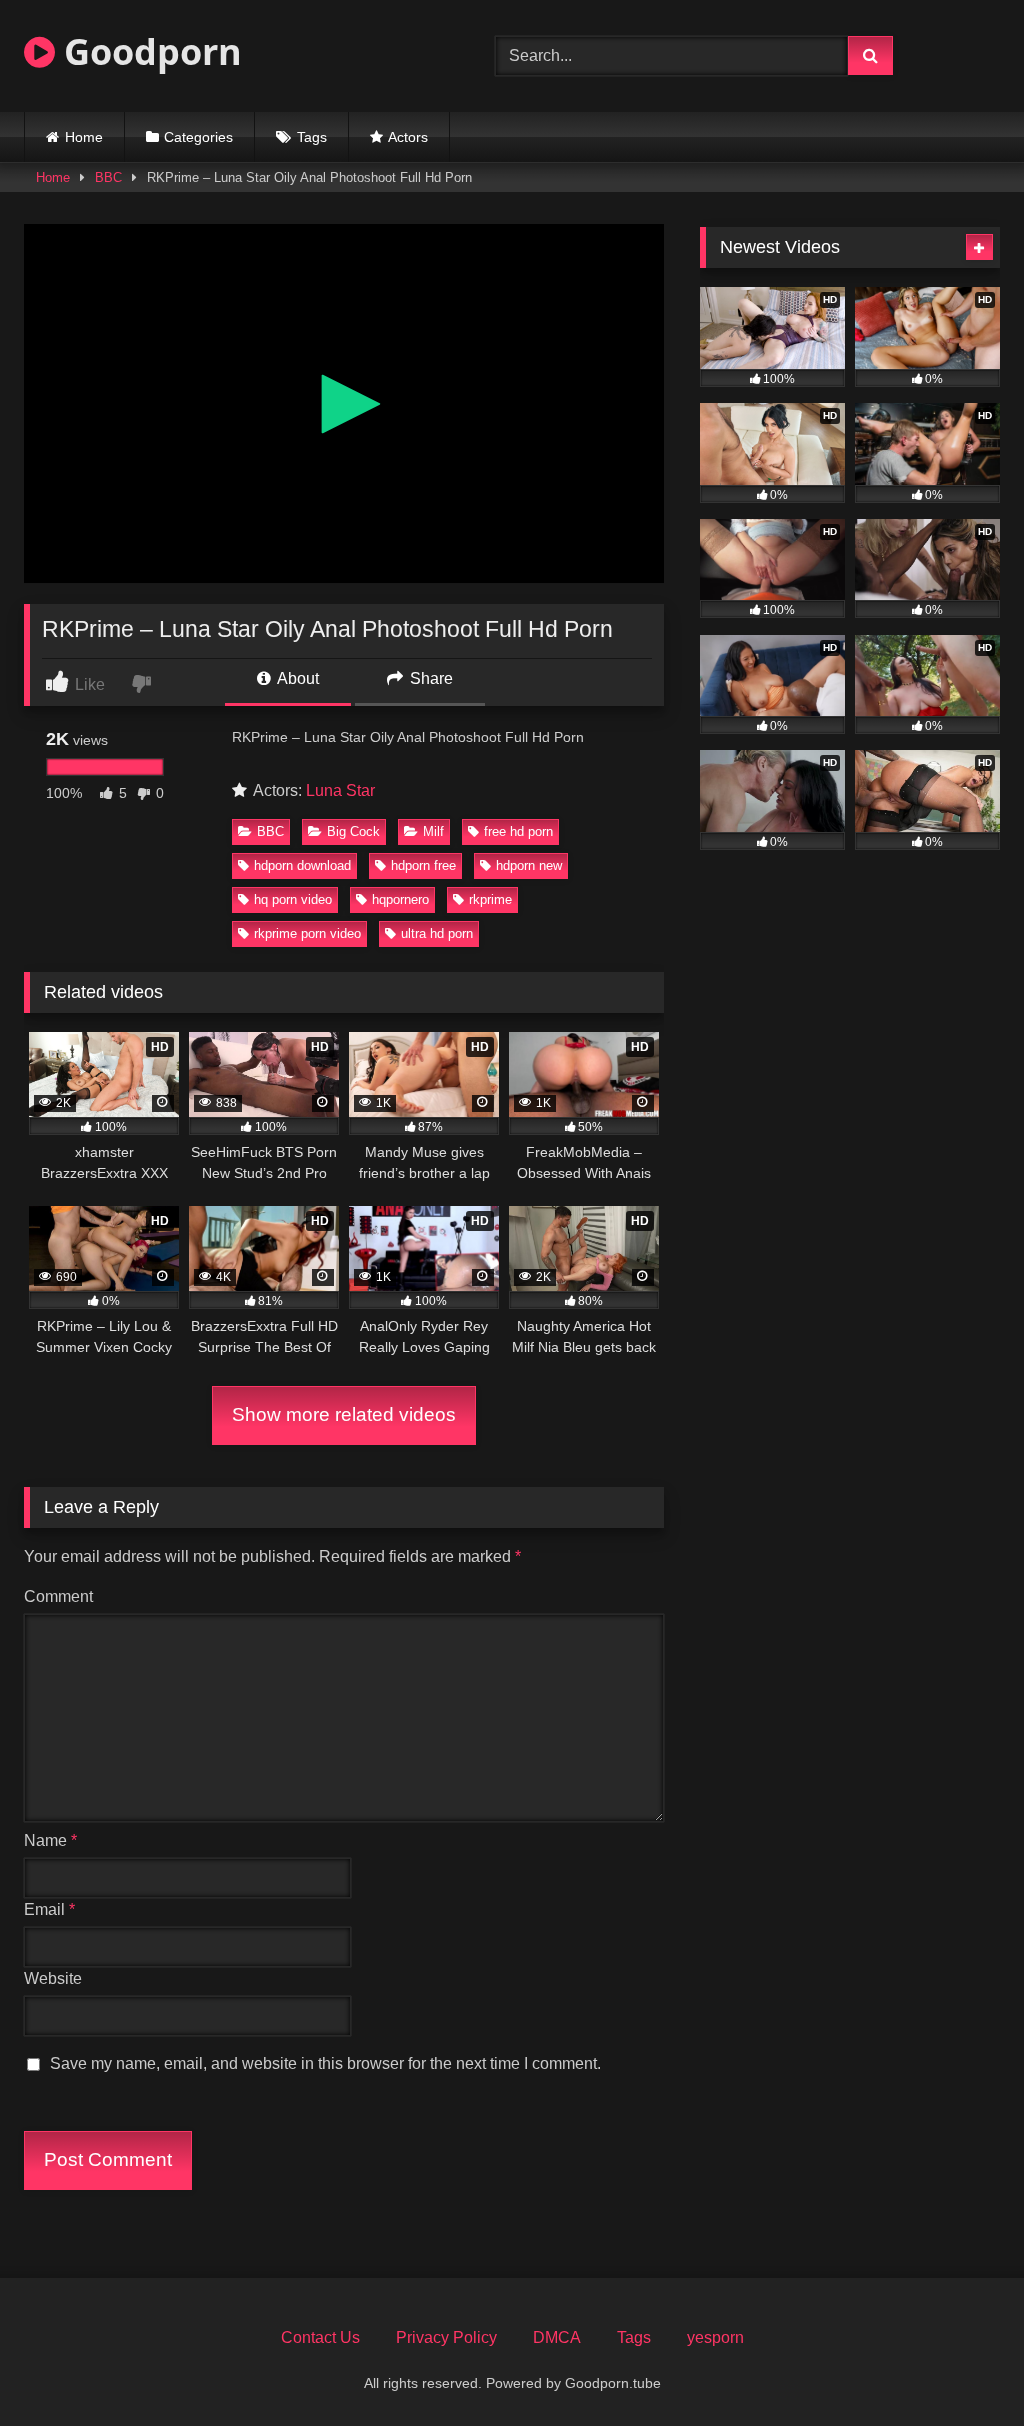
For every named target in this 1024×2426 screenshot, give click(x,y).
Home (84, 137)
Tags (312, 137)
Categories (198, 137)
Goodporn (148, 51)
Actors (408, 137)
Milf (433, 831)
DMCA (557, 2337)
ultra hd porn (437, 933)
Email (49, 1909)
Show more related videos (344, 1414)
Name (50, 1840)
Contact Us (320, 2337)
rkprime (490, 899)
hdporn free (423, 865)
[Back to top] (962, 2366)
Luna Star (340, 790)
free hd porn (518, 831)
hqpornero (400, 899)
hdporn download (302, 865)
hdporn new (529, 865)
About (296, 678)
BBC (108, 177)
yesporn (715, 2337)
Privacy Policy (446, 2337)
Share (429, 678)
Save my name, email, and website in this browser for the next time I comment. (325, 2063)
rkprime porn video (307, 933)
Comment (58, 1596)
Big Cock (353, 831)
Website (53, 1978)
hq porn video (293, 899)
